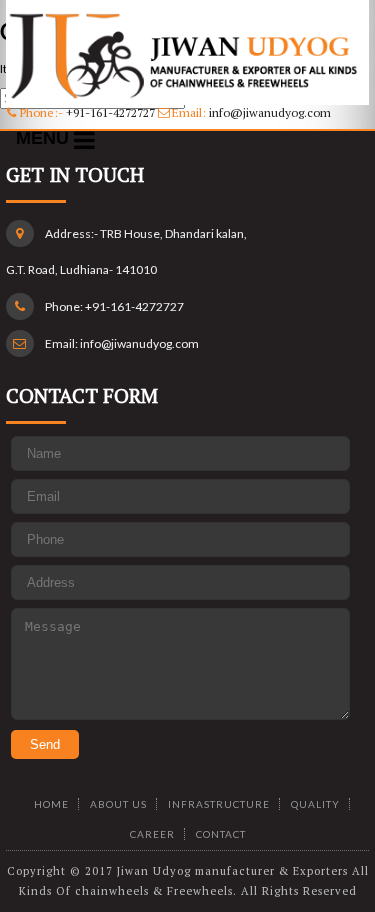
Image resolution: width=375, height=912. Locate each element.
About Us (118, 804)
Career (152, 834)
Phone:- (86, 112)
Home (51, 804)
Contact (221, 834)
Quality (315, 804)
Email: (250, 112)
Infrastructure (219, 804)
